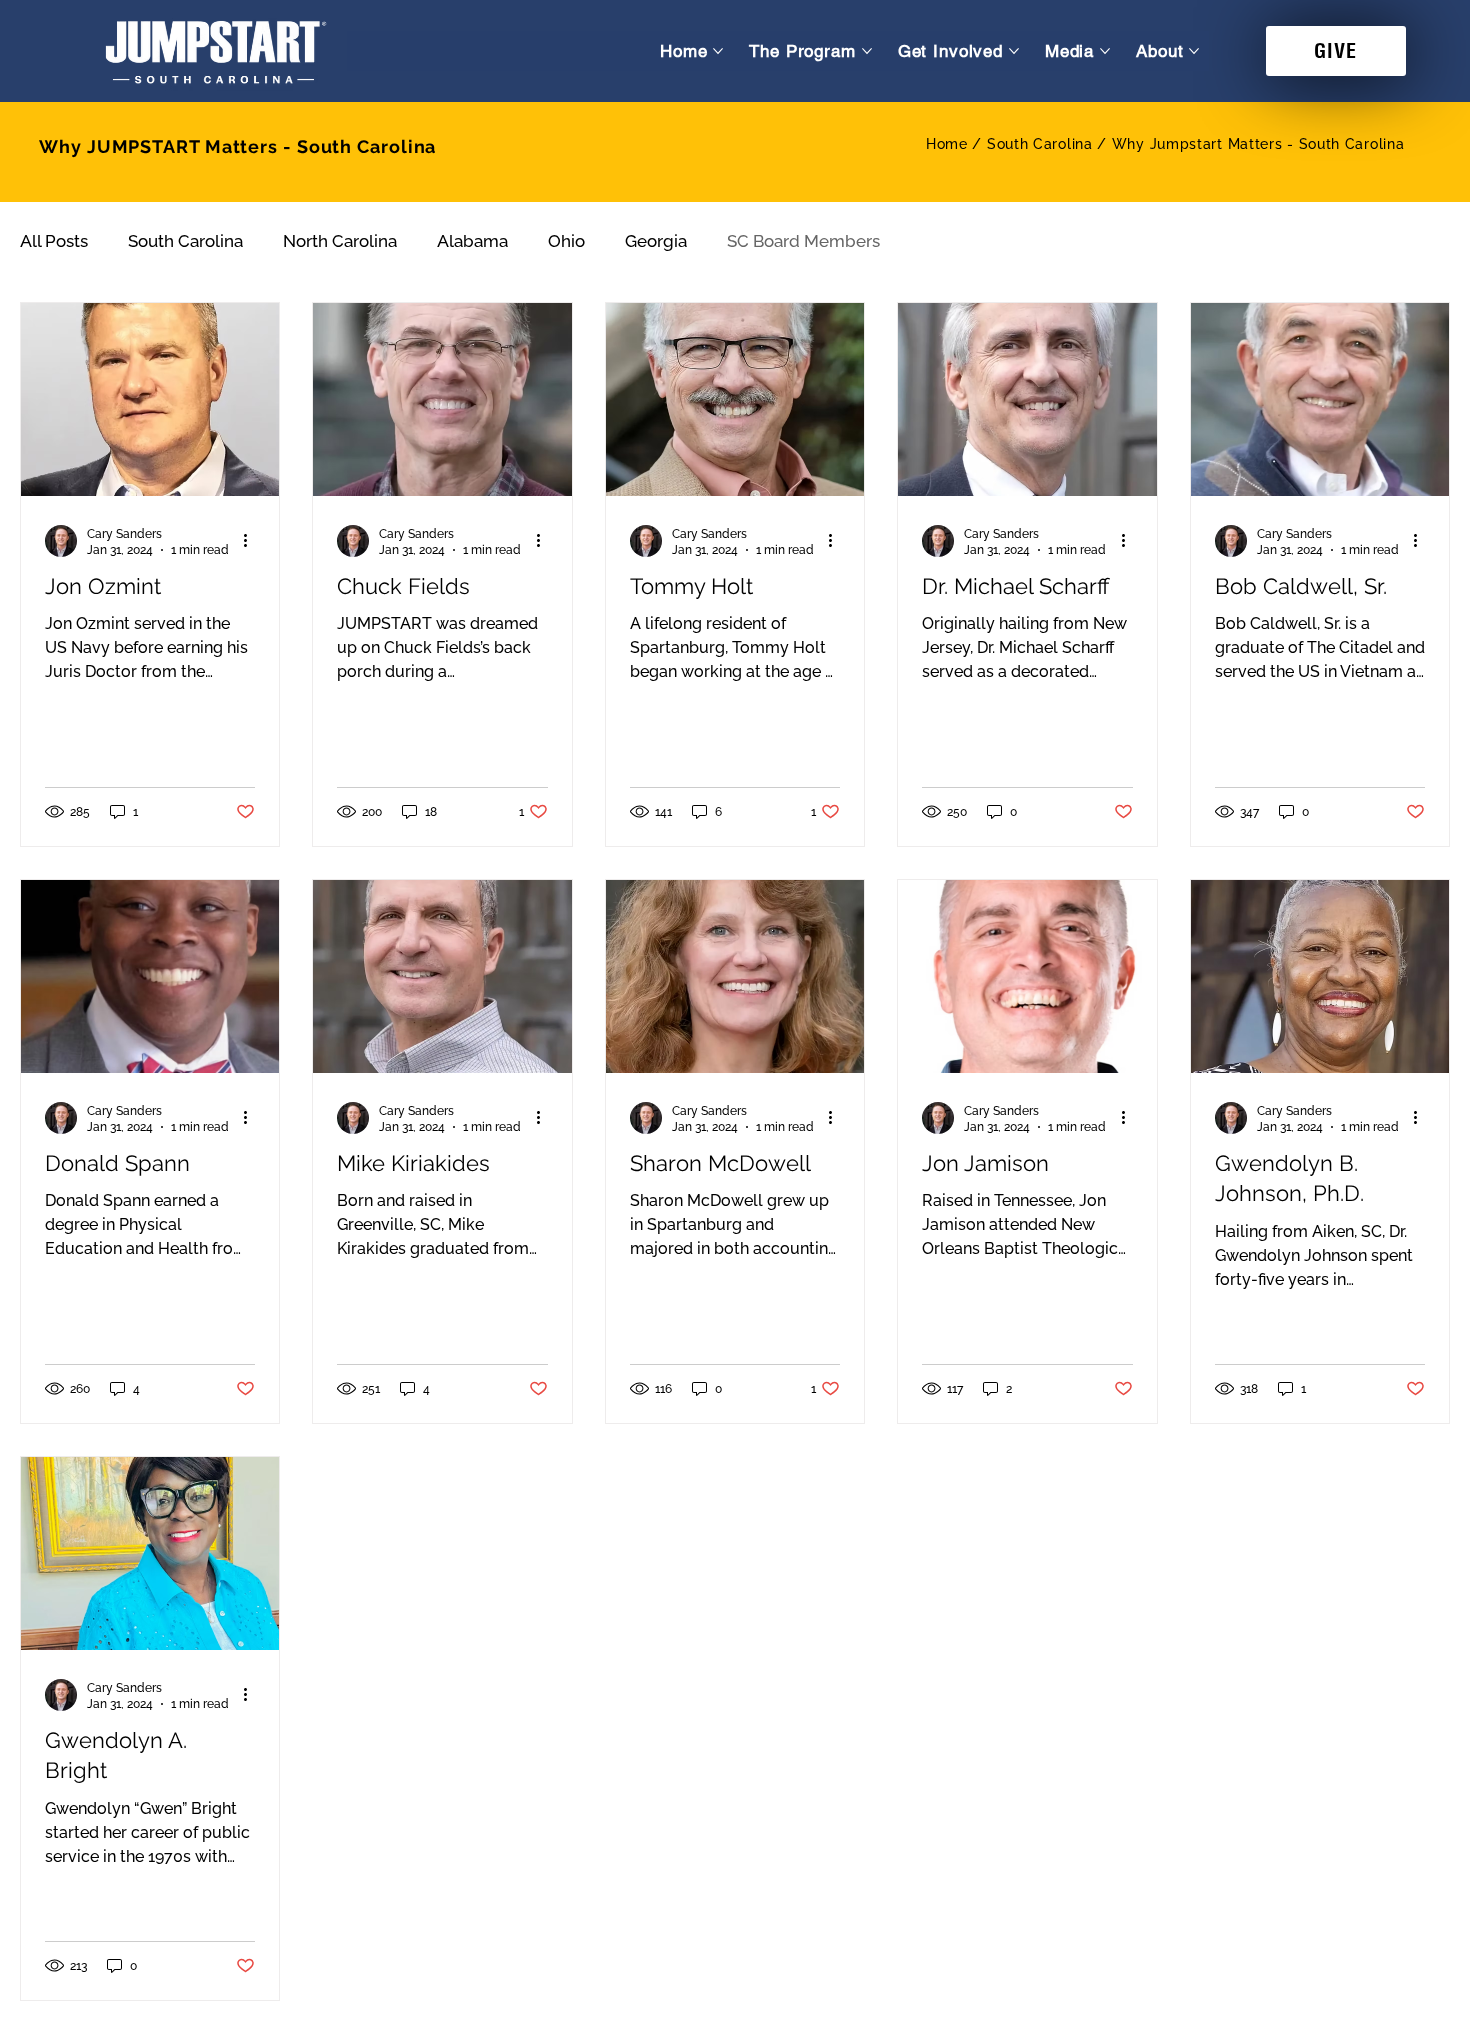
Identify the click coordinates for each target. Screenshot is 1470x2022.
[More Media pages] (1105, 51)
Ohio (566, 241)
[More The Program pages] (867, 51)
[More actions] (252, 541)
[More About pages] (1194, 51)
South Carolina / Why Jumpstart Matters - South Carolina (1195, 144)
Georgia (656, 241)
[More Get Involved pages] (1014, 51)
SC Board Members (803, 241)
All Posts (54, 241)
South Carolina (185, 241)
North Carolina (340, 241)
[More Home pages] (718, 51)
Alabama (472, 241)
